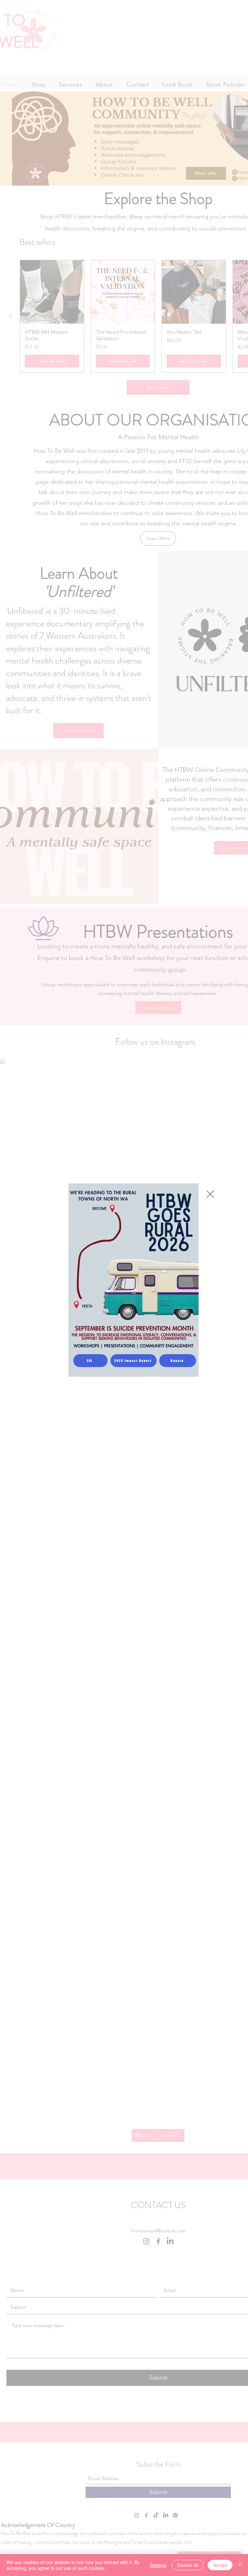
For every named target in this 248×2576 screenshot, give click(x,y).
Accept (220, 2565)
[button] (210, 1194)
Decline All (188, 2565)
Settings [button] (158, 2565)
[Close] (240, 2565)
